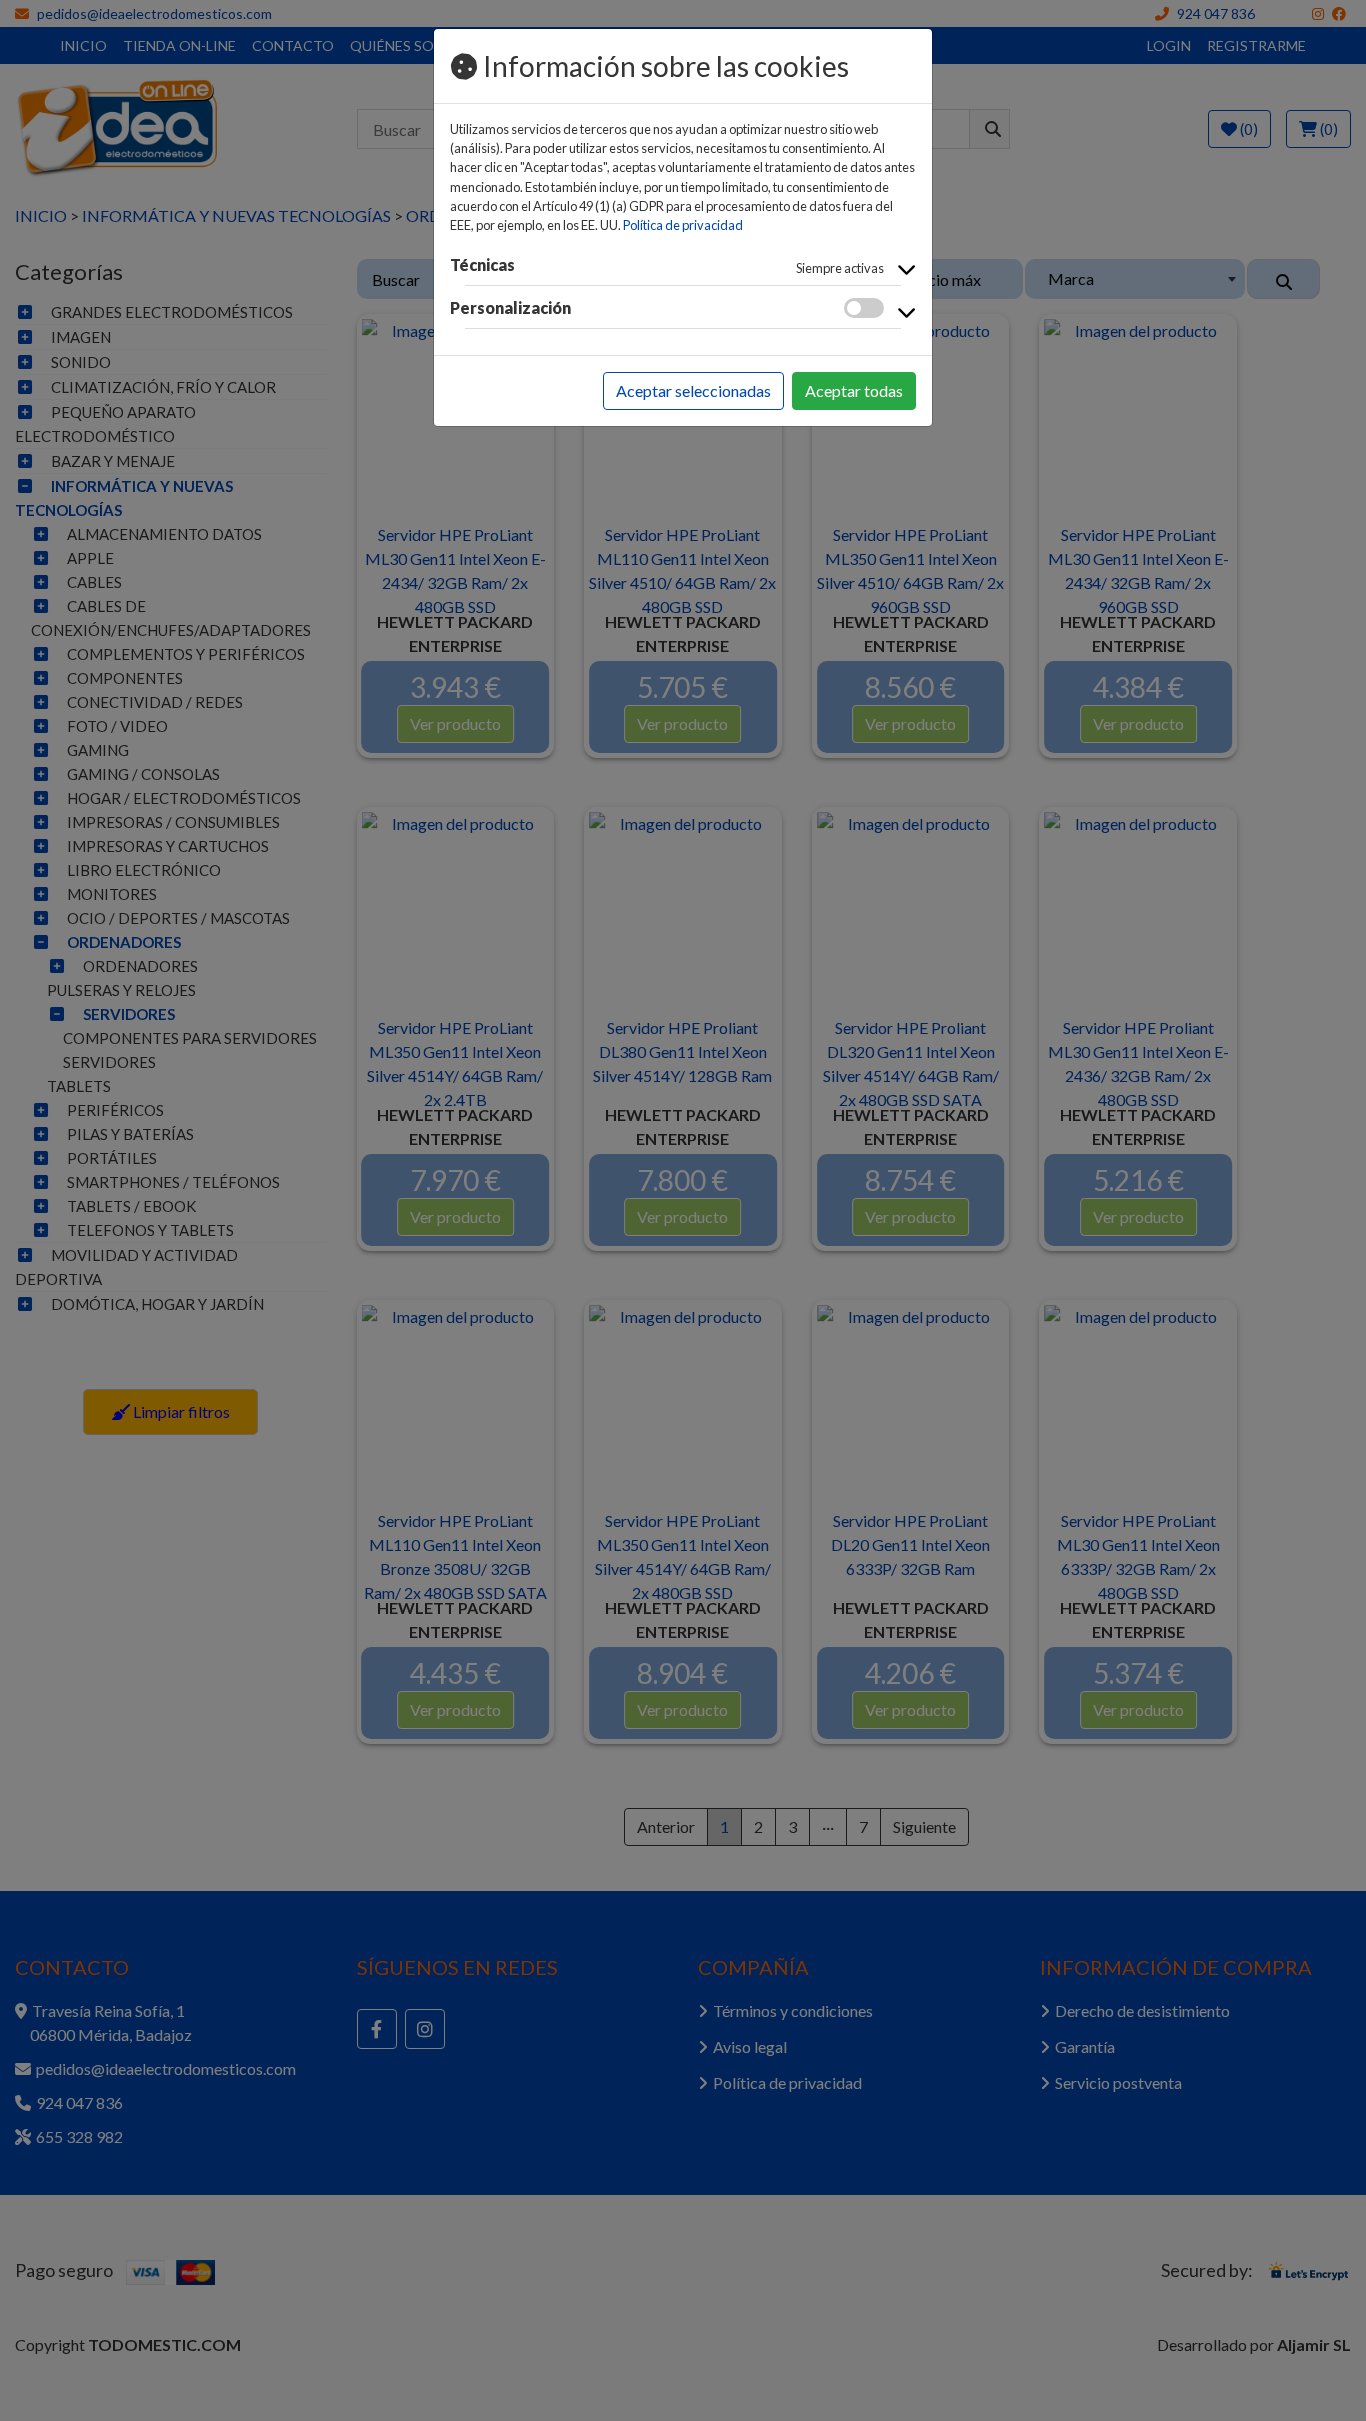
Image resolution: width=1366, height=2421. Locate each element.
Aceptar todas (854, 390)
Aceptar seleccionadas (693, 390)
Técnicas (482, 264)
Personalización (510, 307)
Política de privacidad (683, 225)
